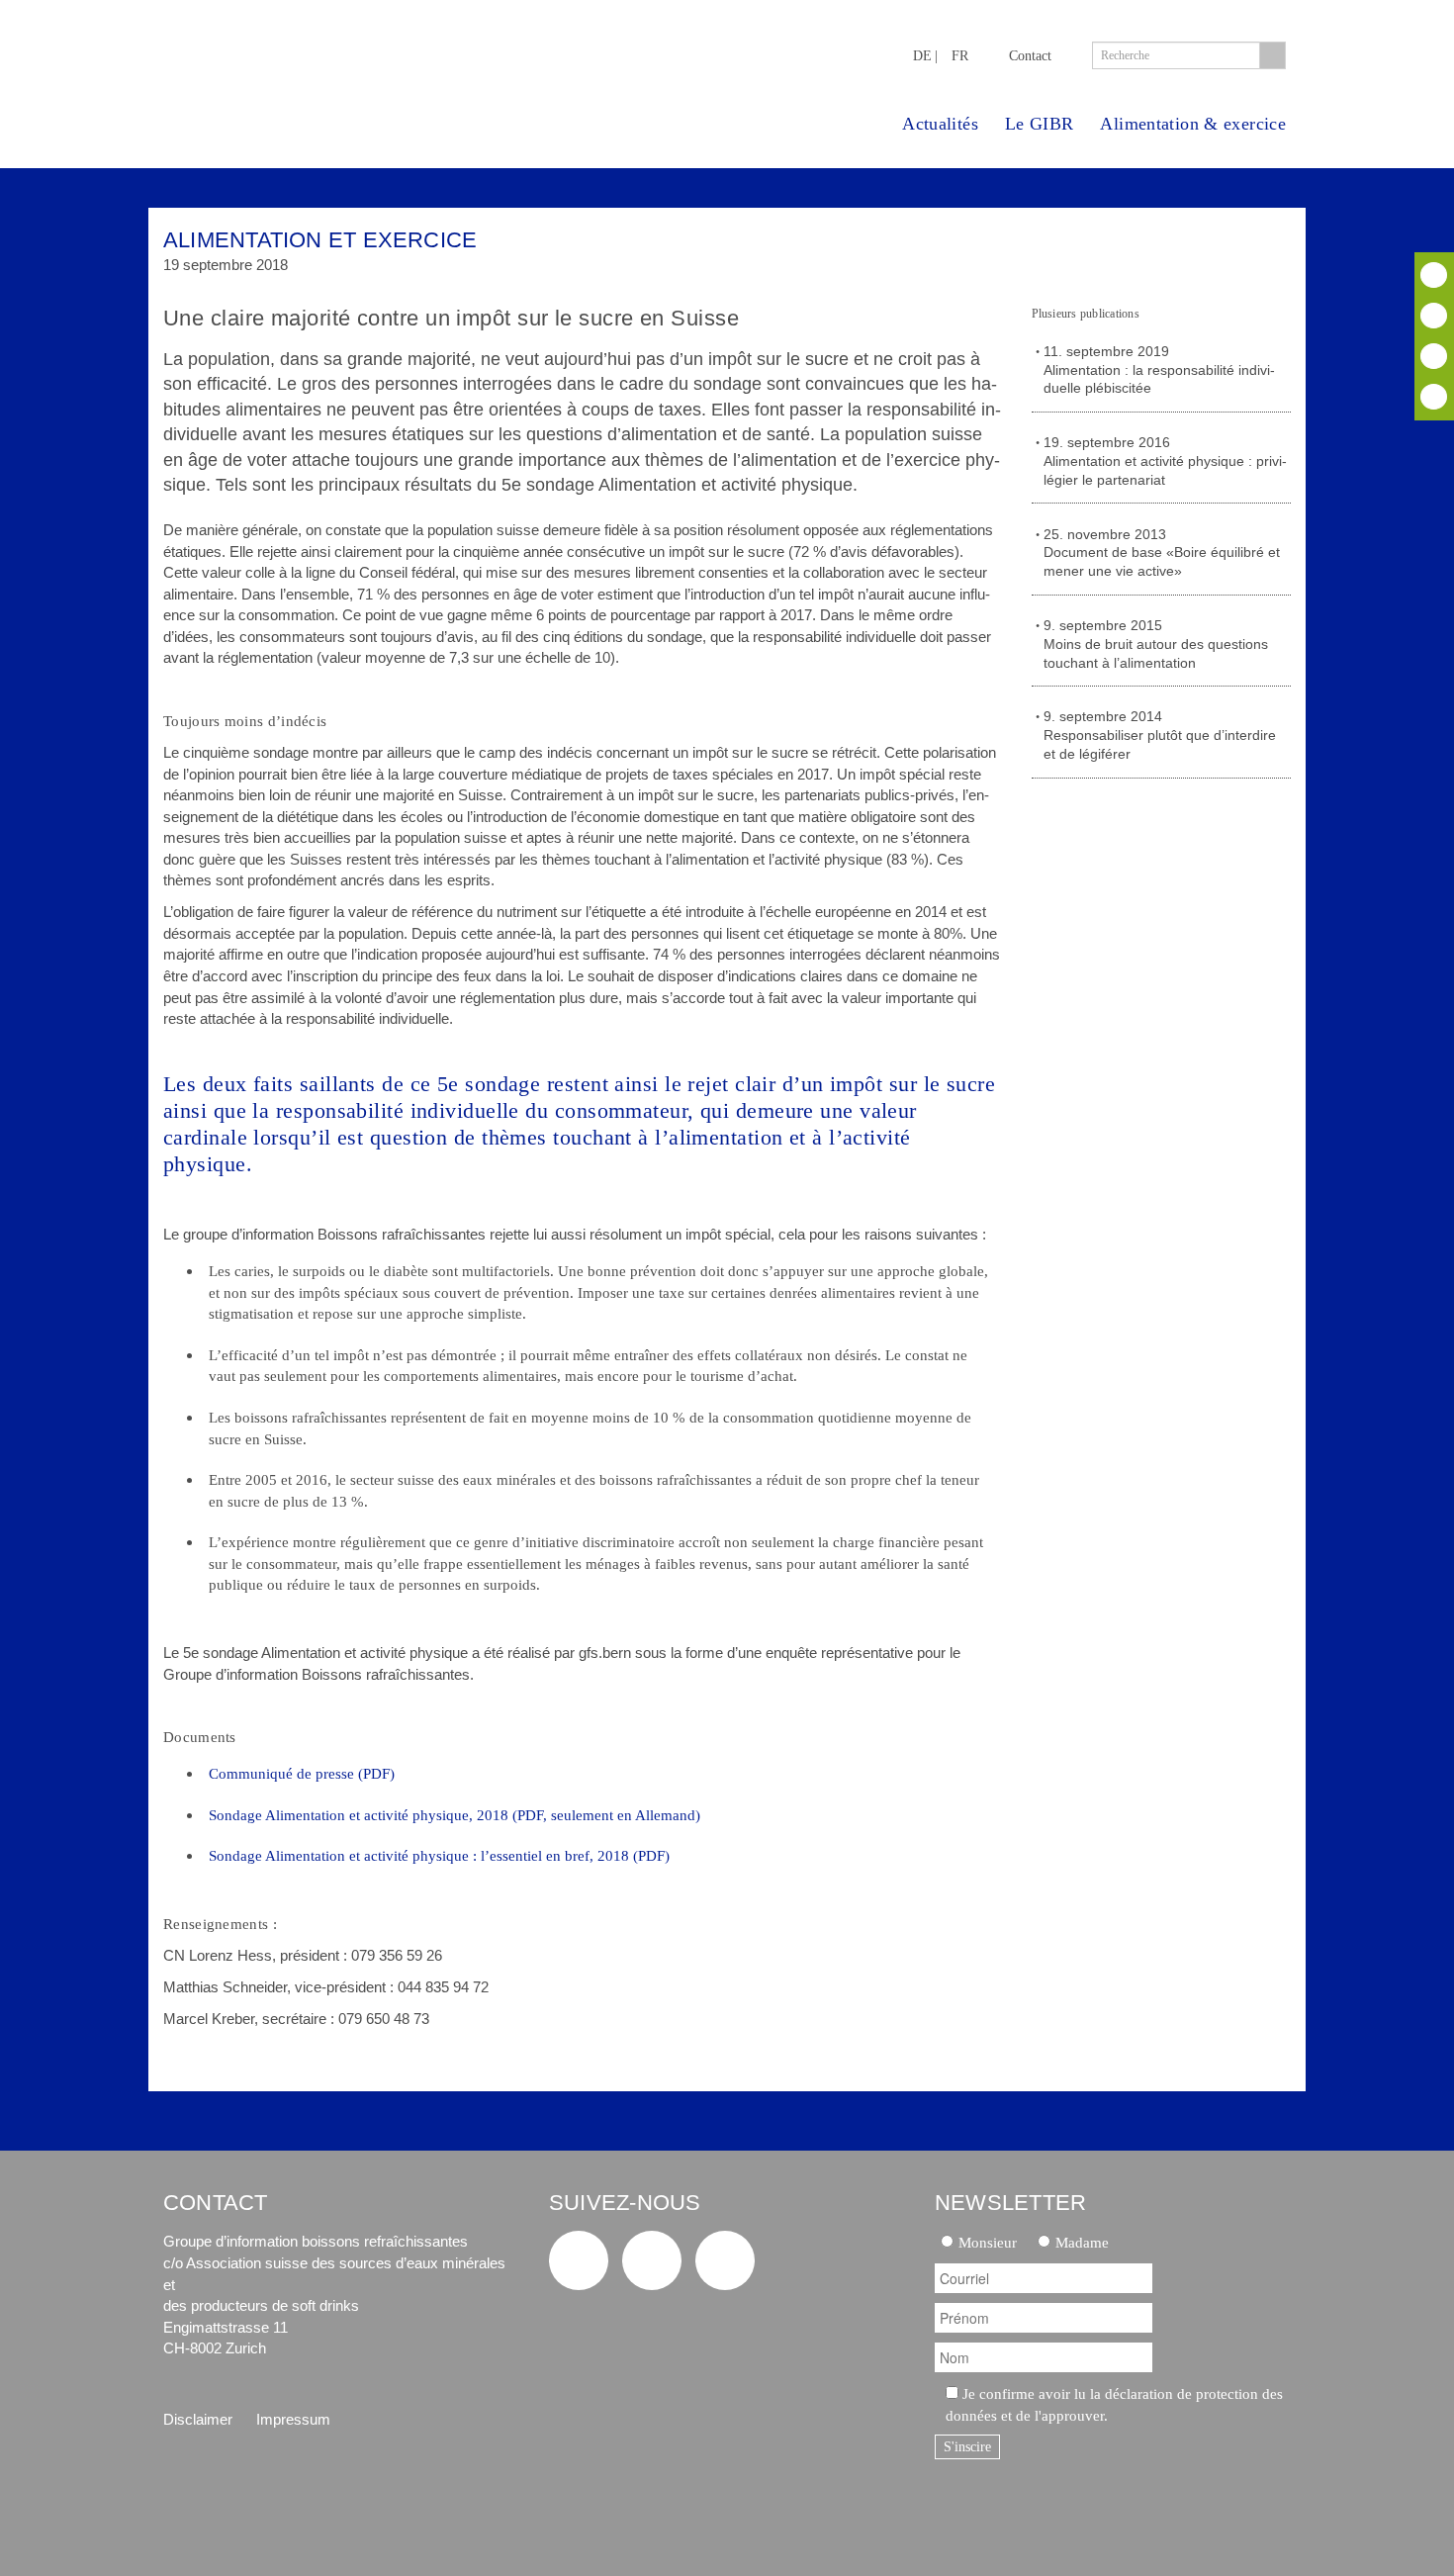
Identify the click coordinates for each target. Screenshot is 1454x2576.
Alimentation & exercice (1193, 124)
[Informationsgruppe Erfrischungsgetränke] (327, 67)
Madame (1082, 2242)
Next (1269, 249)
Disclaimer (198, 2419)
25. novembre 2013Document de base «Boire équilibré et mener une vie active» (1162, 553)
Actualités (940, 124)
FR (960, 55)
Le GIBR (1040, 124)
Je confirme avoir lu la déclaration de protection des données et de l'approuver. (1114, 2404)
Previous (1216, 249)
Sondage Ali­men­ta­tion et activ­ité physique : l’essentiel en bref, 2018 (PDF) (439, 1855)
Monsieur (988, 2242)
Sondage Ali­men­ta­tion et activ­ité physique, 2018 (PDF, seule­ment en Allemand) (454, 1815)
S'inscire (967, 2447)
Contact (1030, 55)
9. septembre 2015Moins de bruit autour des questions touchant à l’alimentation (1156, 644)
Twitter (1434, 275)
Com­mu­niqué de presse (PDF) (302, 1773)
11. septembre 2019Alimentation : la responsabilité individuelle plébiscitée (1159, 370)
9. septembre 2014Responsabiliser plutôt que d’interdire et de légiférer (1160, 736)
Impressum (293, 2419)
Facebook (1434, 316)
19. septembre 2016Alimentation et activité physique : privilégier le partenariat (1165, 461)
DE (922, 55)
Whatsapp (1434, 397)
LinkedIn (1434, 356)
